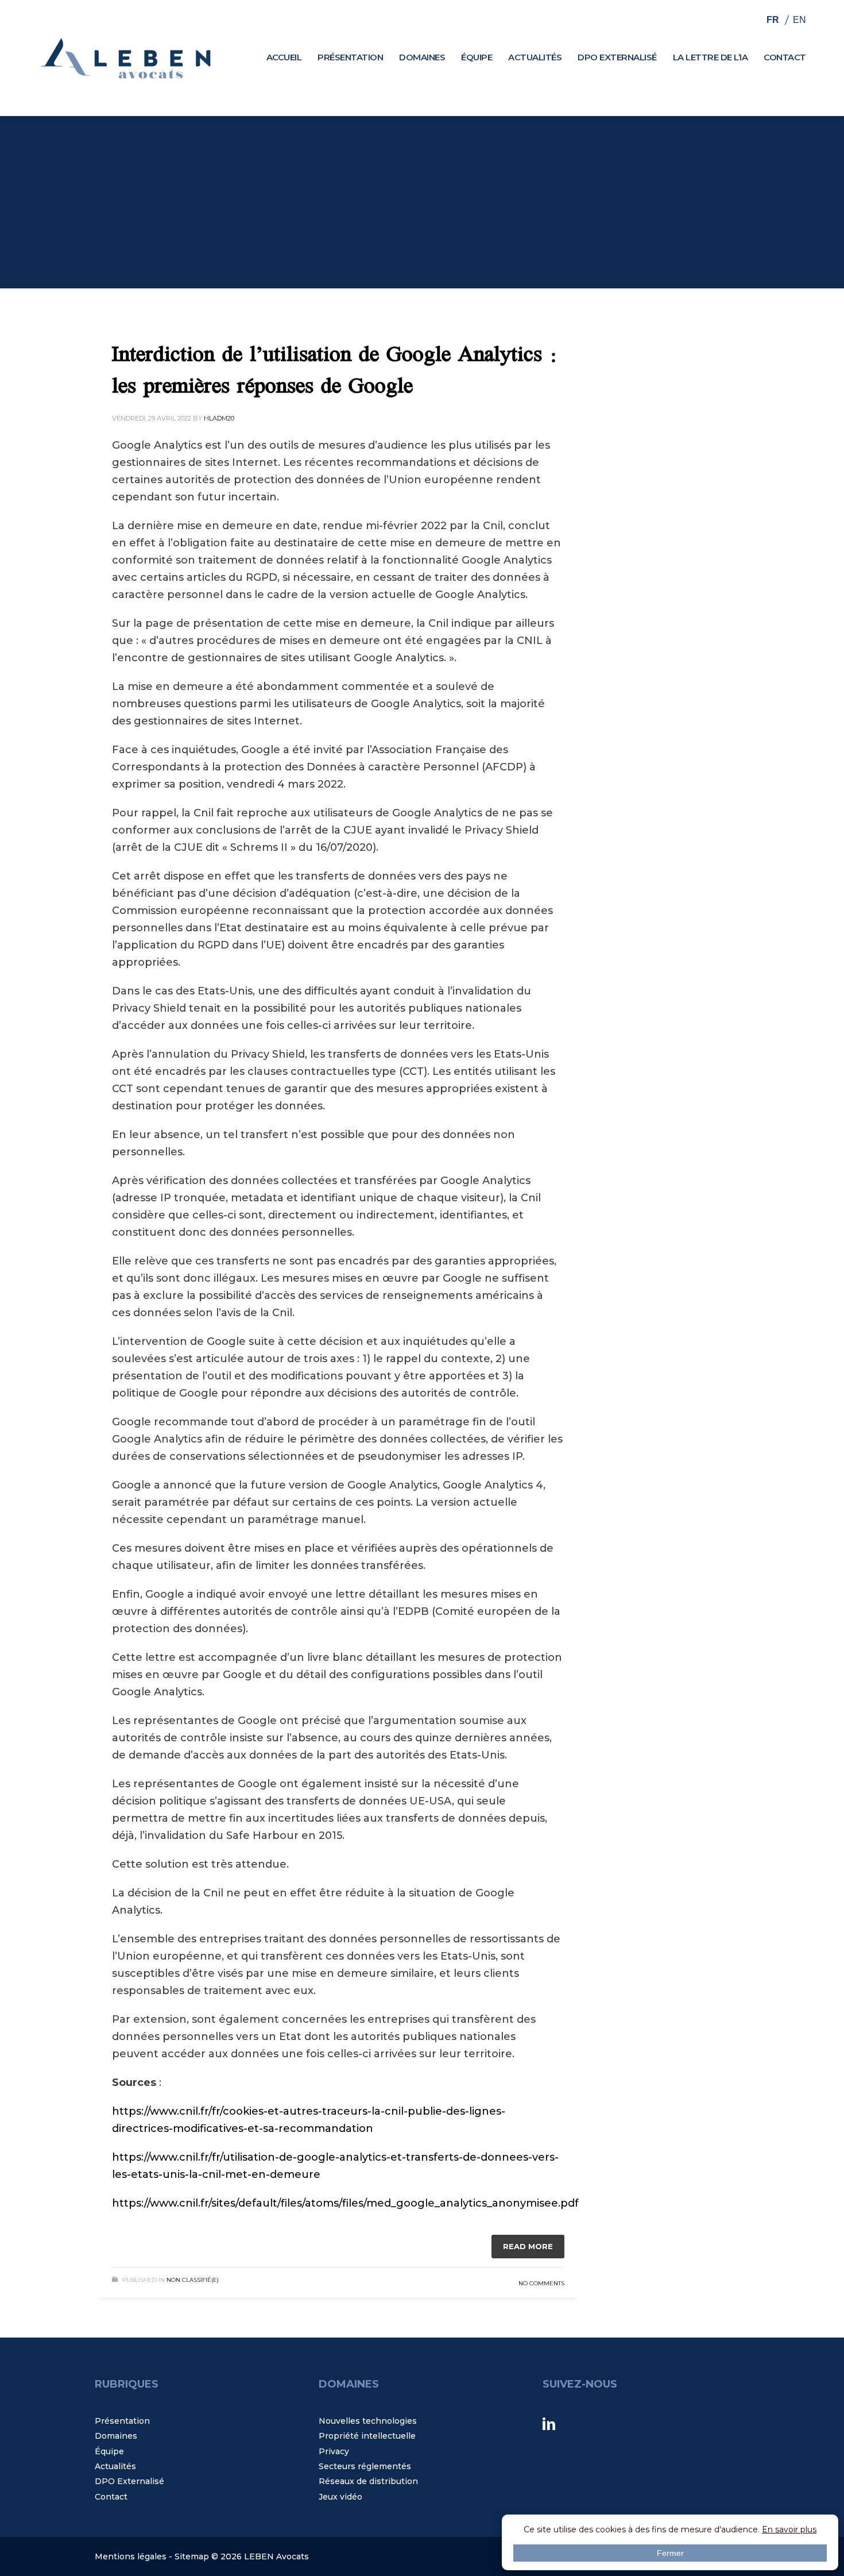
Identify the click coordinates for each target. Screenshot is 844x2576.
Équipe (109, 2451)
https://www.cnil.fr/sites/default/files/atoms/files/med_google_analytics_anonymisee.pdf (345, 2203)
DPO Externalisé (129, 2481)
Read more (528, 2246)
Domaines (116, 2436)
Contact (111, 2497)
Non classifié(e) (193, 2280)
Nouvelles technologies (368, 2421)
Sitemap (192, 2556)
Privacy (334, 2451)
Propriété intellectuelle (367, 2436)
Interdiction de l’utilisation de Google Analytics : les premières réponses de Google (335, 372)
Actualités (115, 2466)
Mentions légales (131, 2556)
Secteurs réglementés (365, 2466)
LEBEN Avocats (276, 2556)
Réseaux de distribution (368, 2481)
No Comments (541, 2283)
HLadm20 (219, 418)
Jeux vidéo (340, 2497)
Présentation (122, 2421)
